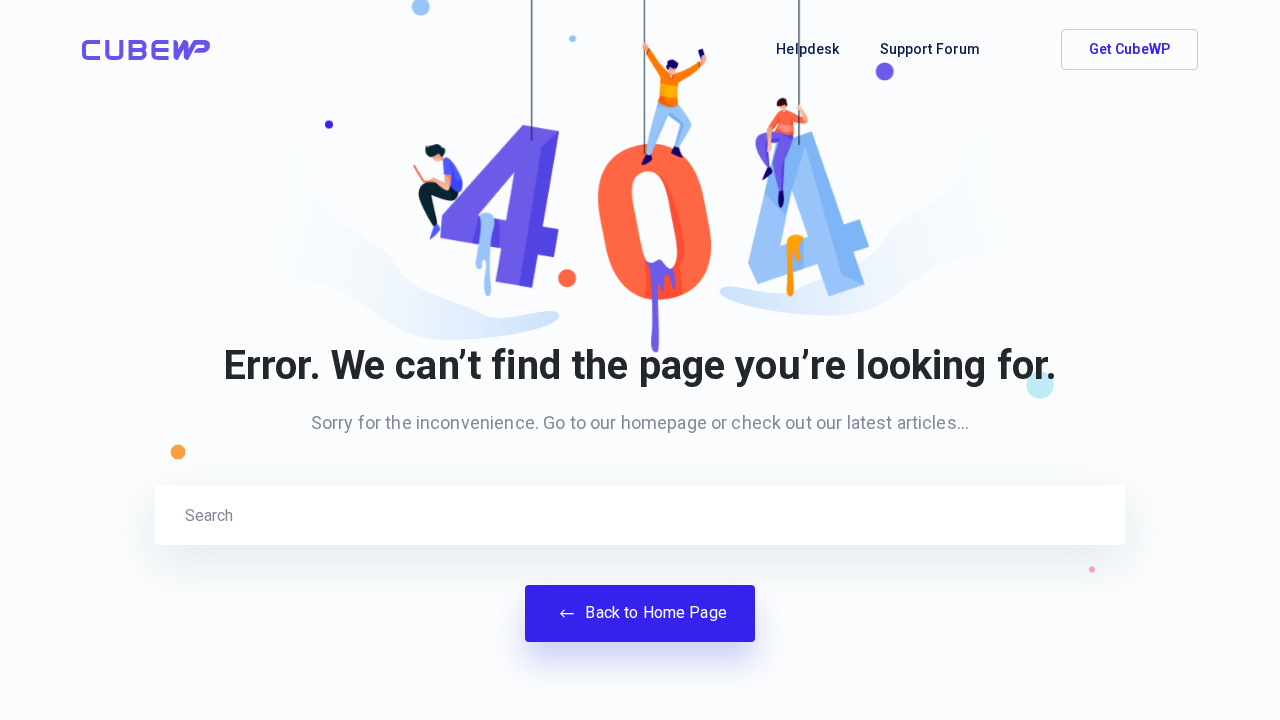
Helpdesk (807, 49)
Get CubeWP (1130, 49)
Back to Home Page (654, 612)
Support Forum (930, 49)
